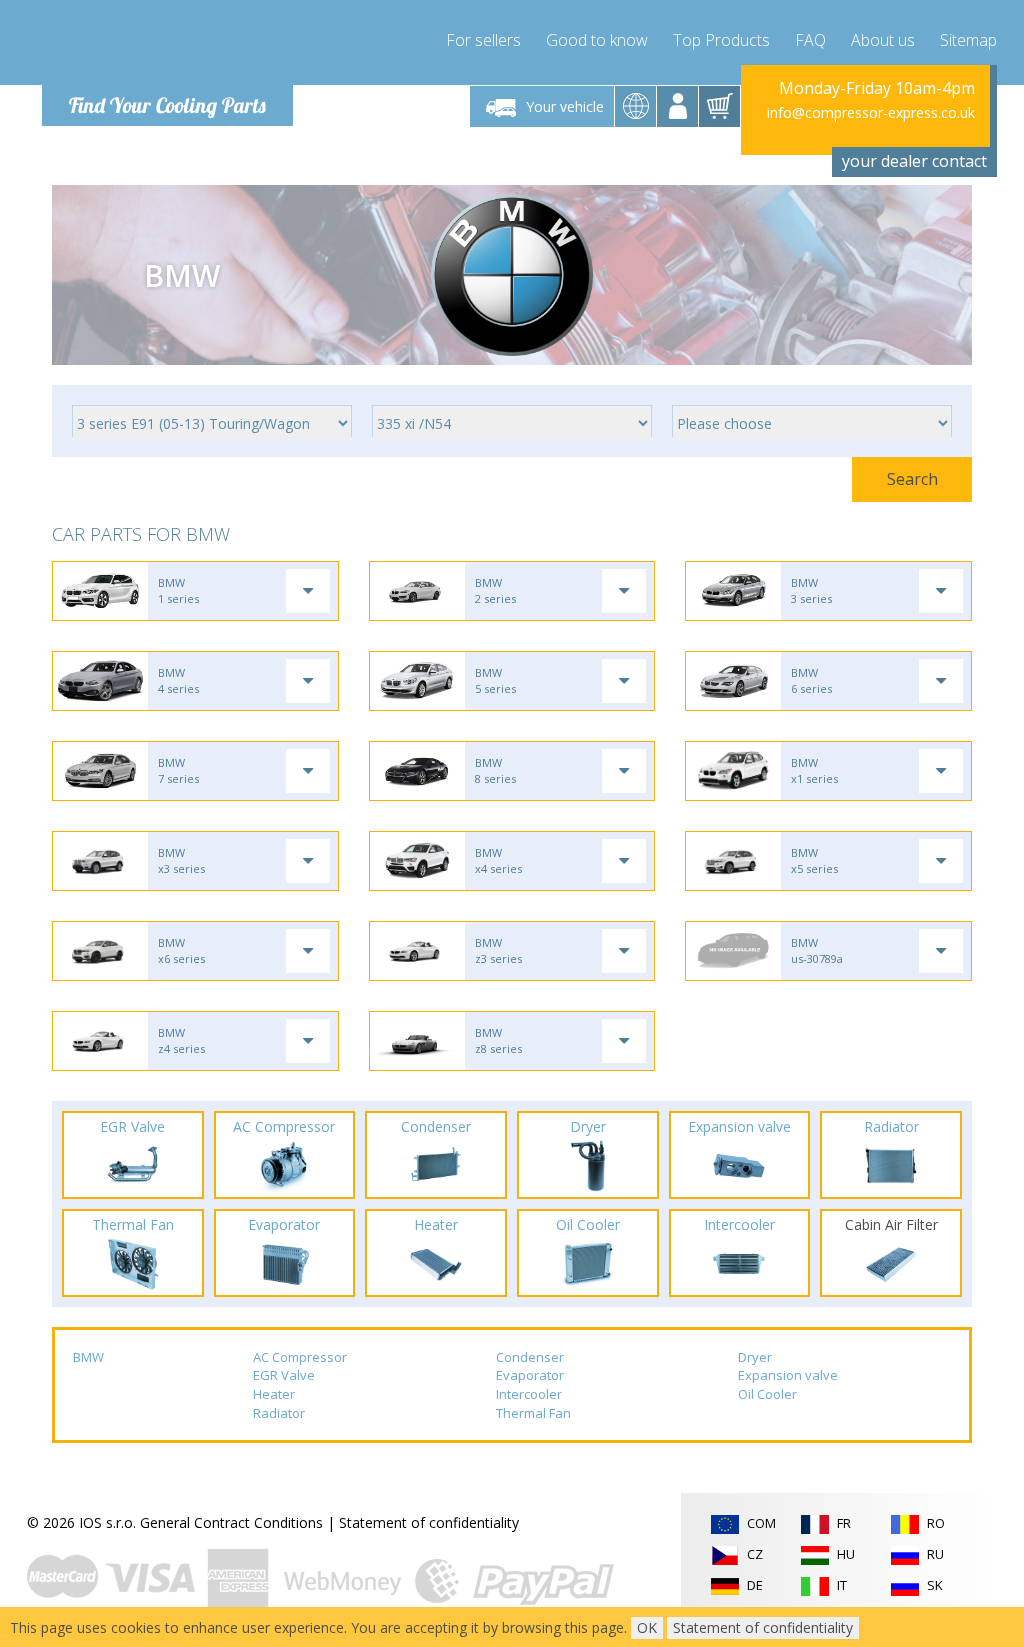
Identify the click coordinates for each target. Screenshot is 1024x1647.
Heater (274, 1394)
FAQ (810, 40)
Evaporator (530, 1375)
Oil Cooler (767, 1394)
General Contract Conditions (231, 1522)
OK (647, 1627)
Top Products (721, 40)
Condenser (530, 1357)
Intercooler (529, 1394)
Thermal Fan (533, 1413)
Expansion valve (788, 1375)
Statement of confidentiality (429, 1522)
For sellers (483, 40)
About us (883, 40)
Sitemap (968, 40)
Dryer (755, 1357)
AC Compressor (300, 1357)
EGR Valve (284, 1375)
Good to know (597, 40)
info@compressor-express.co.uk (871, 112)
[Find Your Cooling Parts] (161, 46)
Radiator (279, 1413)
